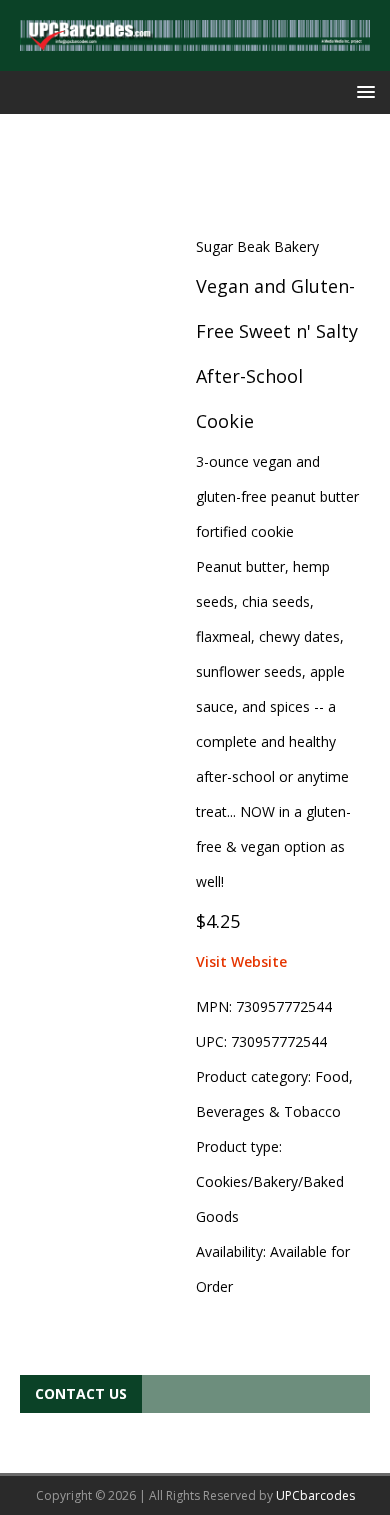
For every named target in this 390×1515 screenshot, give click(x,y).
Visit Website (241, 961)
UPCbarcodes (315, 1495)
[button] (362, 91)
